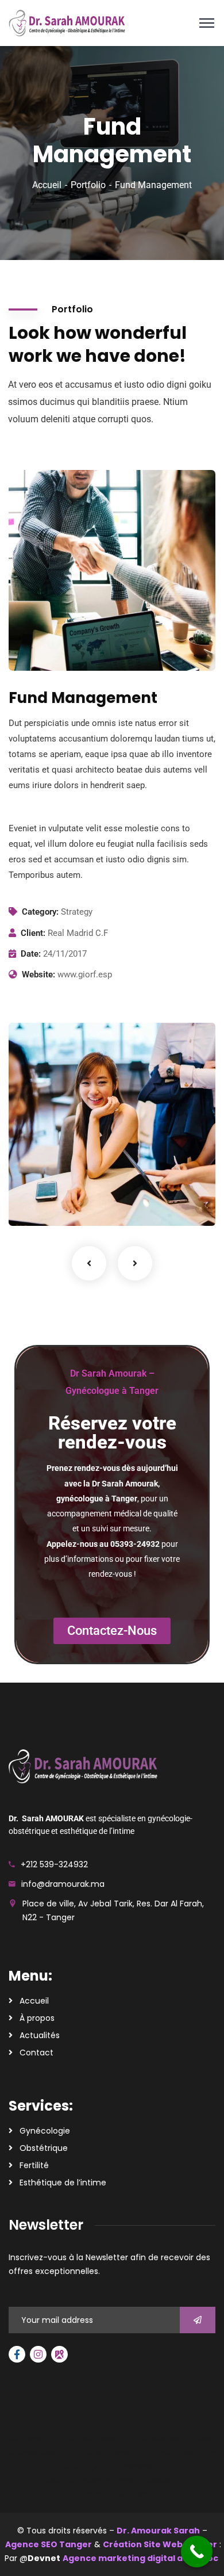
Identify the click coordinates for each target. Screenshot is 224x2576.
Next (135, 1263)
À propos (37, 2018)
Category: (40, 912)
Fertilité (34, 2165)
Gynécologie (45, 2131)
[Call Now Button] (197, 2552)
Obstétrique (44, 2148)
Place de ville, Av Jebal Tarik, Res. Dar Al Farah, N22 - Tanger (113, 1910)
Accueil (47, 185)
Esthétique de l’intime (63, 2183)
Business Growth (67, 1185)
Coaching (42, 1202)
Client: (33, 933)
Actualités (40, 2035)
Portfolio (88, 185)
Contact (36, 2053)
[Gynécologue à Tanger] (67, 22)
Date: (31, 954)
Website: (38, 974)
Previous (89, 1263)
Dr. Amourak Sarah (158, 2531)
